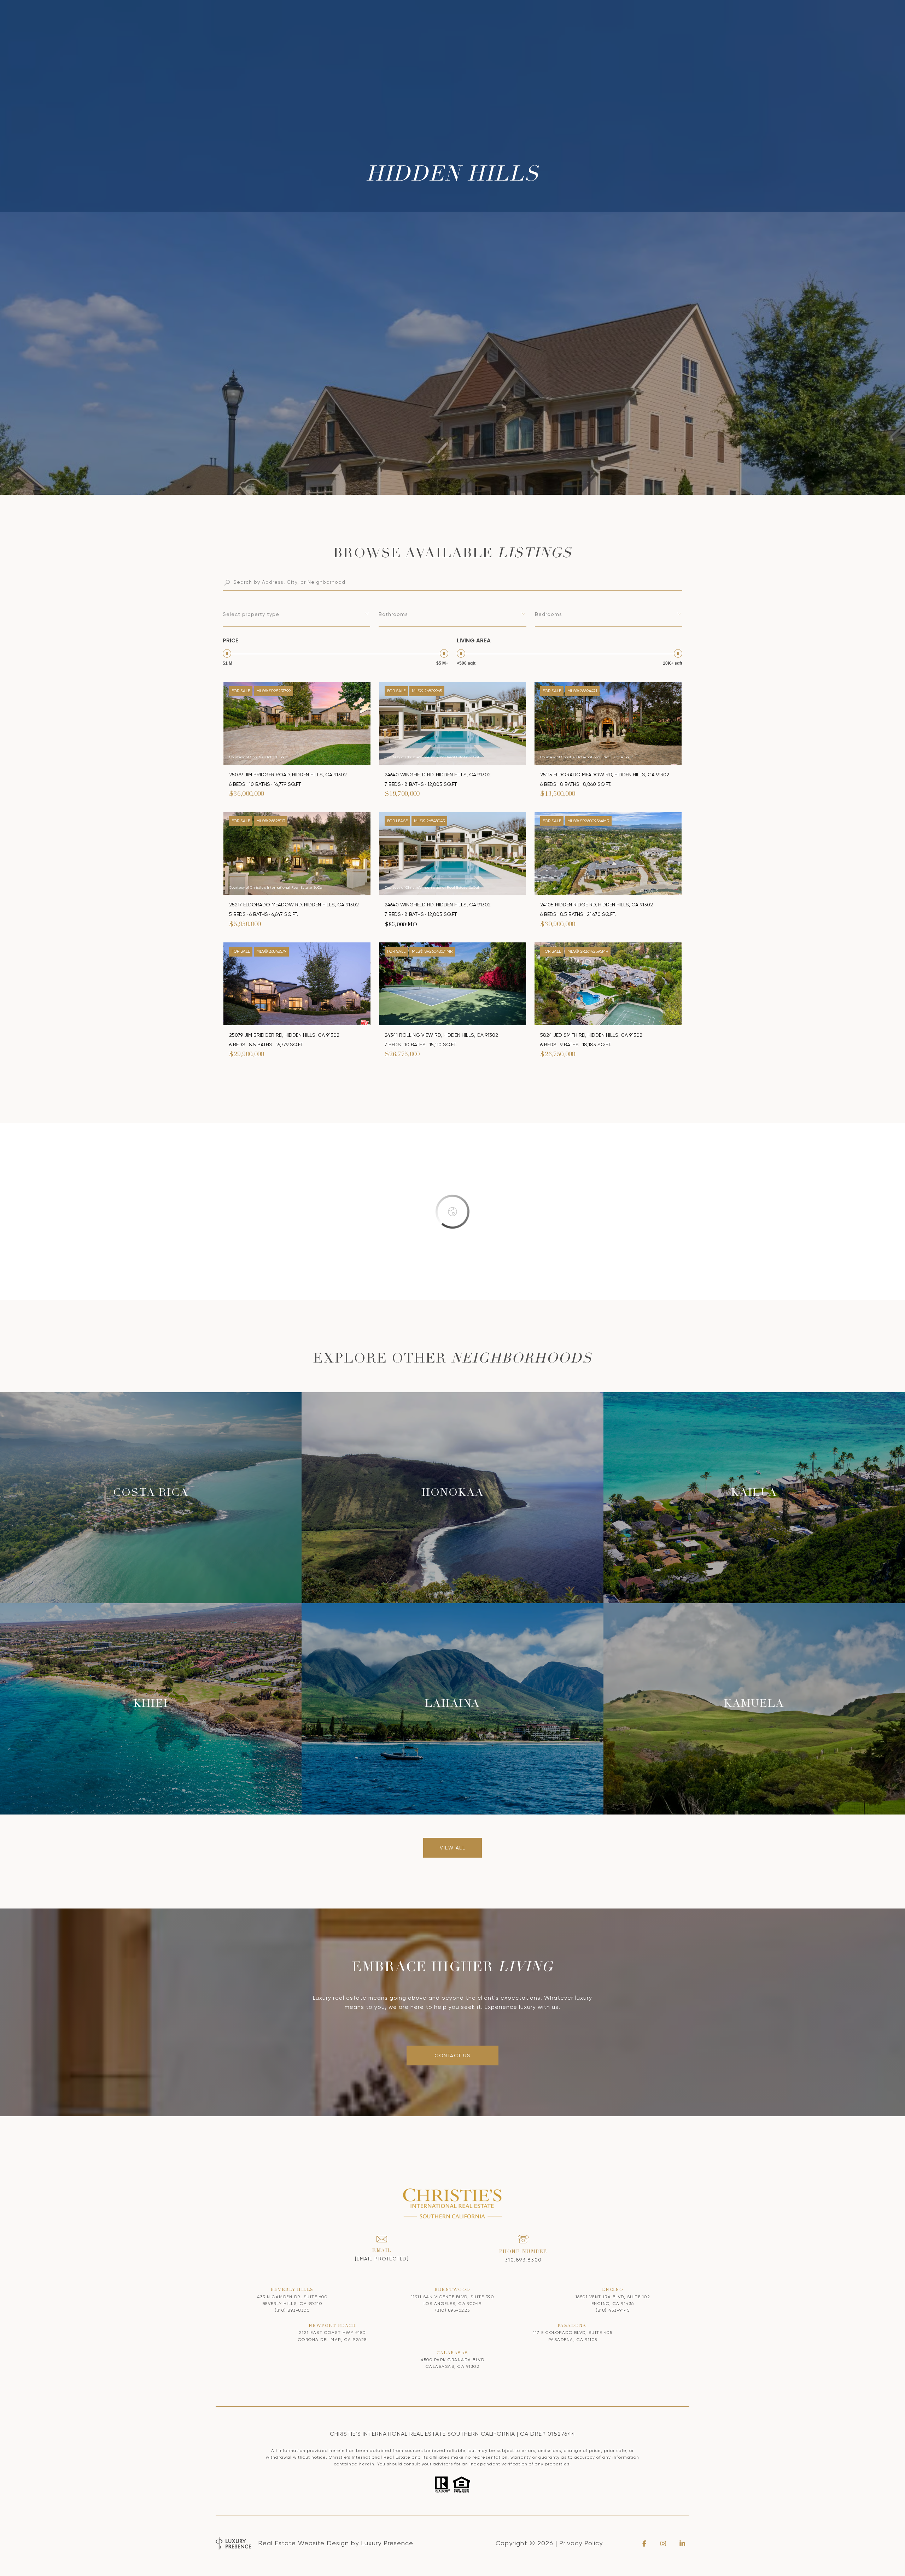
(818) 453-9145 (613, 2310)
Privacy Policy (581, 2543)
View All (452, 1848)
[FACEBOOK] (644, 2543)
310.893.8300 (523, 2260)
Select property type (251, 614)
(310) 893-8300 (292, 2310)
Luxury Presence (387, 2543)
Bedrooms (548, 614)
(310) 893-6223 (453, 2310)
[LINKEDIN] (682, 2543)
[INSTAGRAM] (663, 2543)
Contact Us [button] (452, 2055)
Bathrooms (393, 614)
